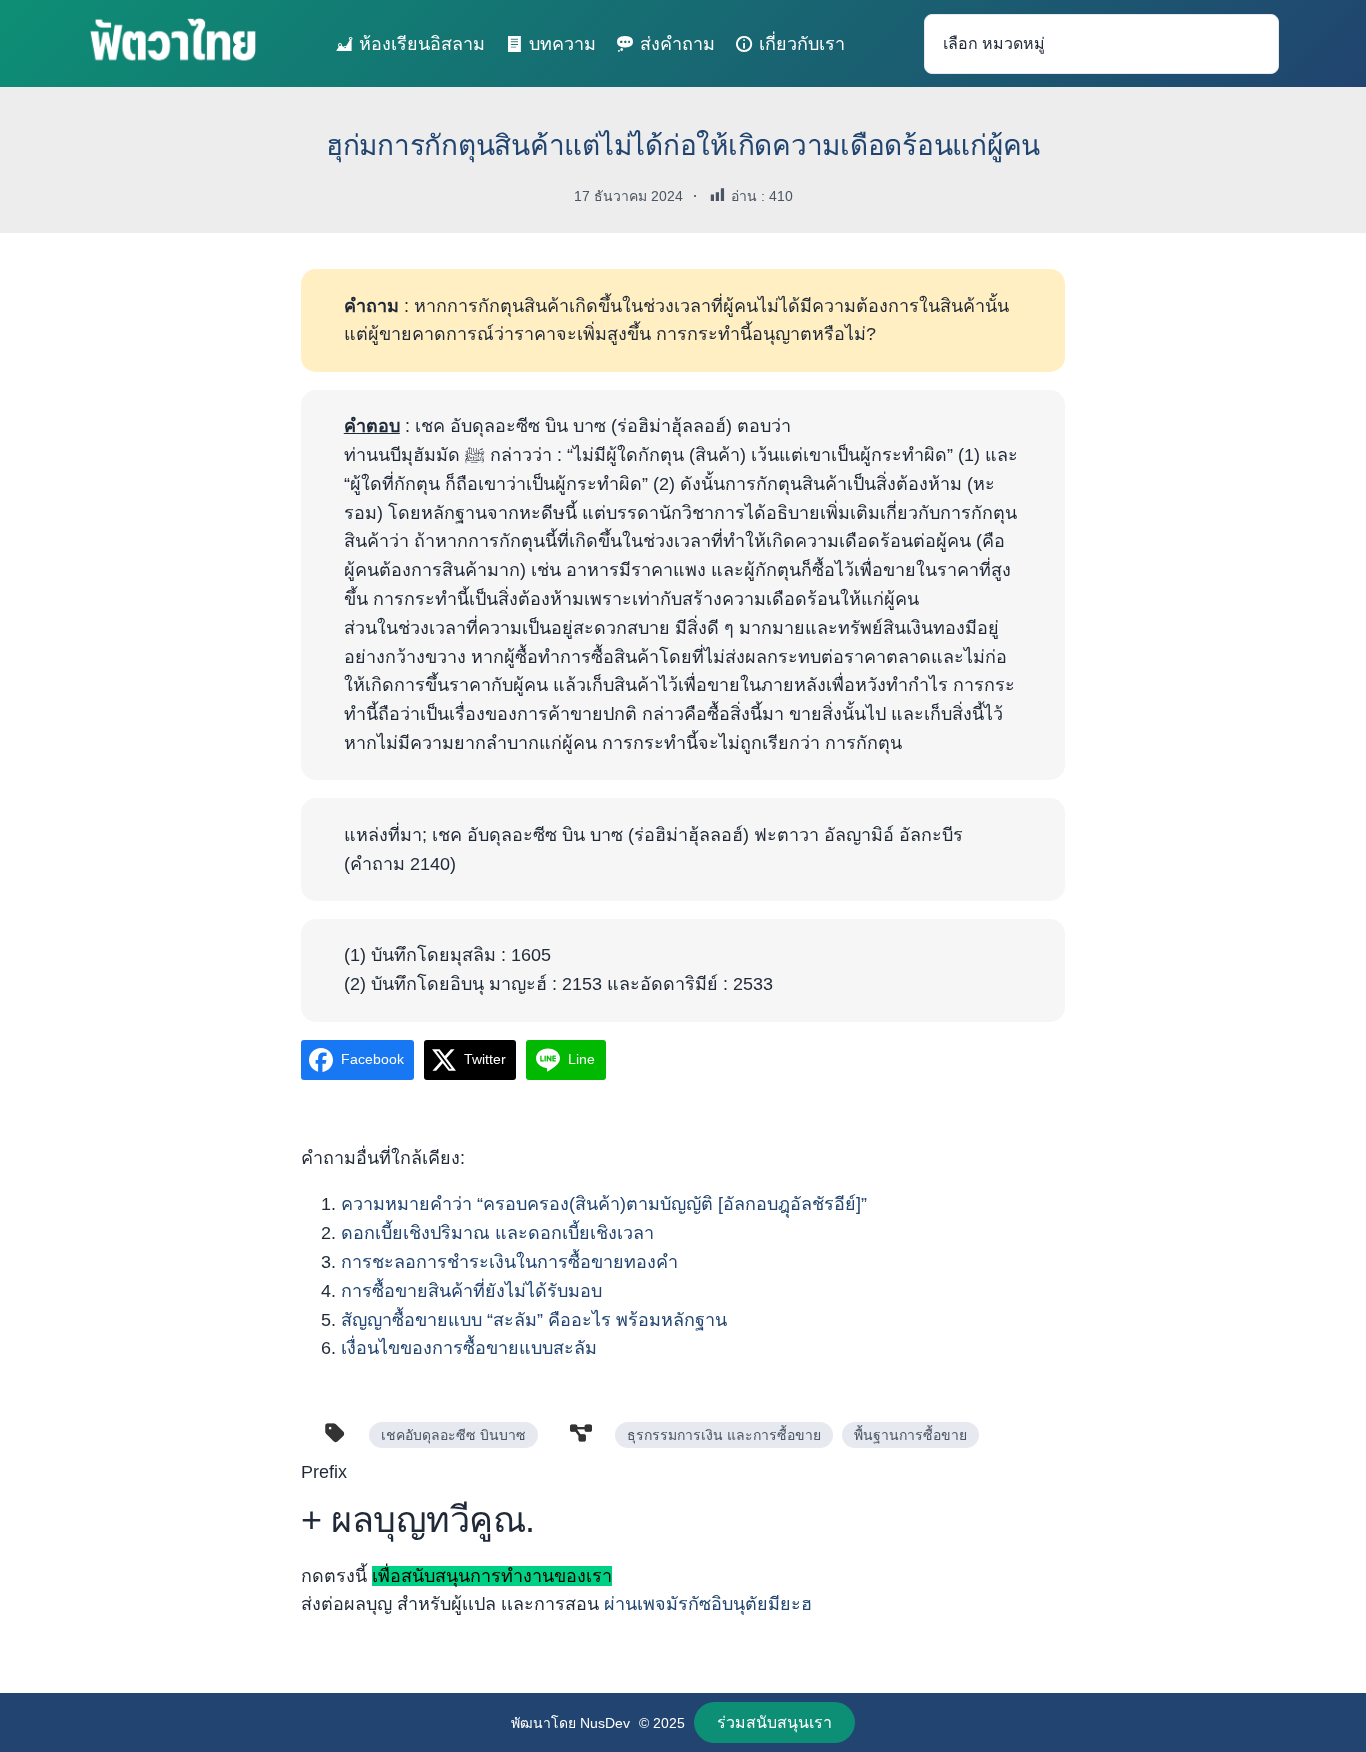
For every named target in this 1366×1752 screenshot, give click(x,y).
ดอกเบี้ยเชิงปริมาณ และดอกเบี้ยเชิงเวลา (497, 1233)
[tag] (335, 1433)
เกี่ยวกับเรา (802, 44)
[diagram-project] (581, 1433)
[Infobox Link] (683, 1546)
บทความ (562, 44)
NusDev (605, 1723)
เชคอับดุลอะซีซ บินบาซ (453, 1435)
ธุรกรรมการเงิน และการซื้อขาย (724, 1435)
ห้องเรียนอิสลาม (422, 44)
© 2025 (662, 1723)
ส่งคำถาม (677, 44)
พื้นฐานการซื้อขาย (910, 1435)
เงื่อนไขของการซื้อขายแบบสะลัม (469, 1348)
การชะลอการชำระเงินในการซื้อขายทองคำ (509, 1262)
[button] (775, 1722)
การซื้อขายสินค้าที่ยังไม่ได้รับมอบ (471, 1291)
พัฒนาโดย (545, 1723)
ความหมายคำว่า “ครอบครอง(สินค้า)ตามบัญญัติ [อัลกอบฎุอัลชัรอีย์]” (604, 1204)
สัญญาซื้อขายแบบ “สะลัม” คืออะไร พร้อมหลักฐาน (534, 1320)
